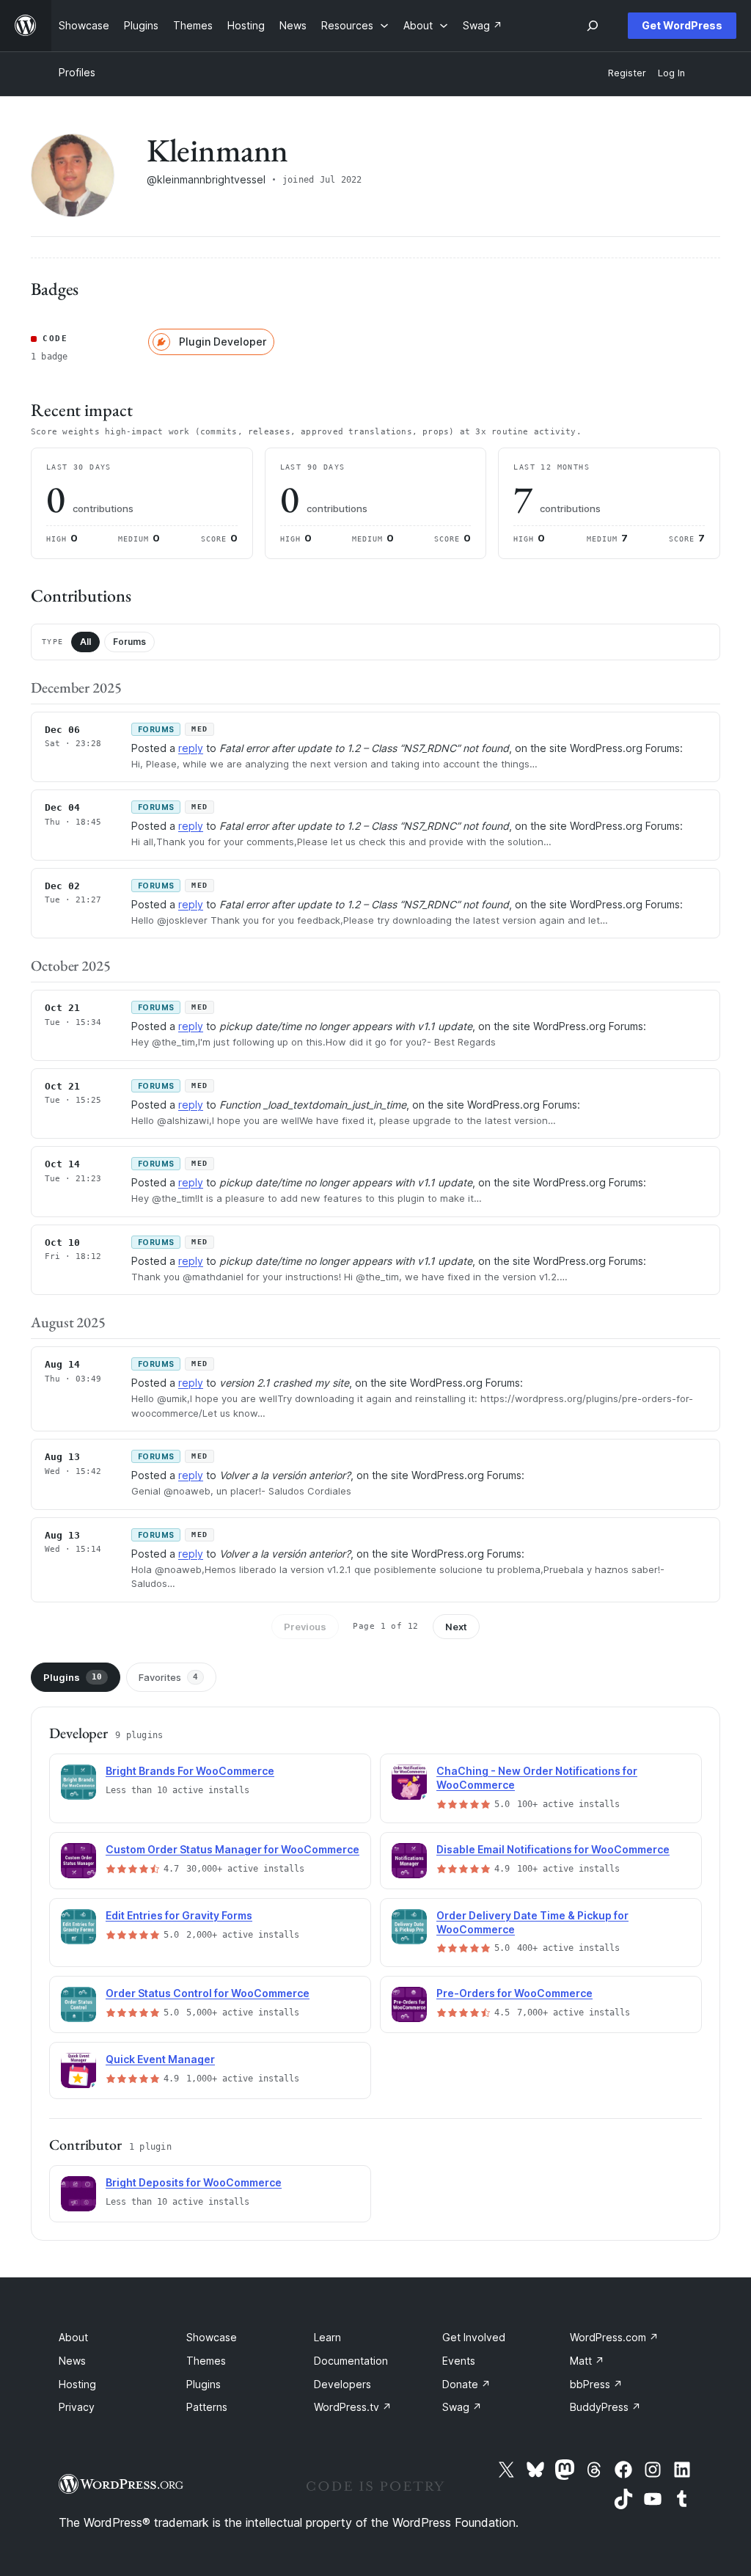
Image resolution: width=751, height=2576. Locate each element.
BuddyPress (605, 2407)
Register (627, 73)
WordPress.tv (353, 2407)
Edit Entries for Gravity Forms (179, 1915)
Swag (462, 2407)
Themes (206, 2361)
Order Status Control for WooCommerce (208, 1993)
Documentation (351, 2361)
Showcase (212, 2337)
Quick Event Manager (160, 2059)
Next (456, 1627)
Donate (466, 2384)
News (72, 2361)
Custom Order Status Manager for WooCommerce (232, 1849)
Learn (327, 2337)
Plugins (73, 1677)
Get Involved (474, 2337)
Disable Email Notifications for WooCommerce (553, 1849)
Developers (342, 2384)
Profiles (77, 72)
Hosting (77, 2384)
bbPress (596, 2384)
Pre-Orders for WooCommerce (514, 1993)
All (85, 642)
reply (191, 748)
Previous (305, 1627)
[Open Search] (593, 26)
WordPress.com (614, 2337)
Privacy (77, 2407)
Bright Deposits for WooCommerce (194, 2182)
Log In (671, 73)
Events (459, 2361)
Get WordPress (682, 25)
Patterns (207, 2407)
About (73, 2337)
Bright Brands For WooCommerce (190, 1771)
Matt (587, 2361)
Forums (129, 642)
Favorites (168, 1677)
